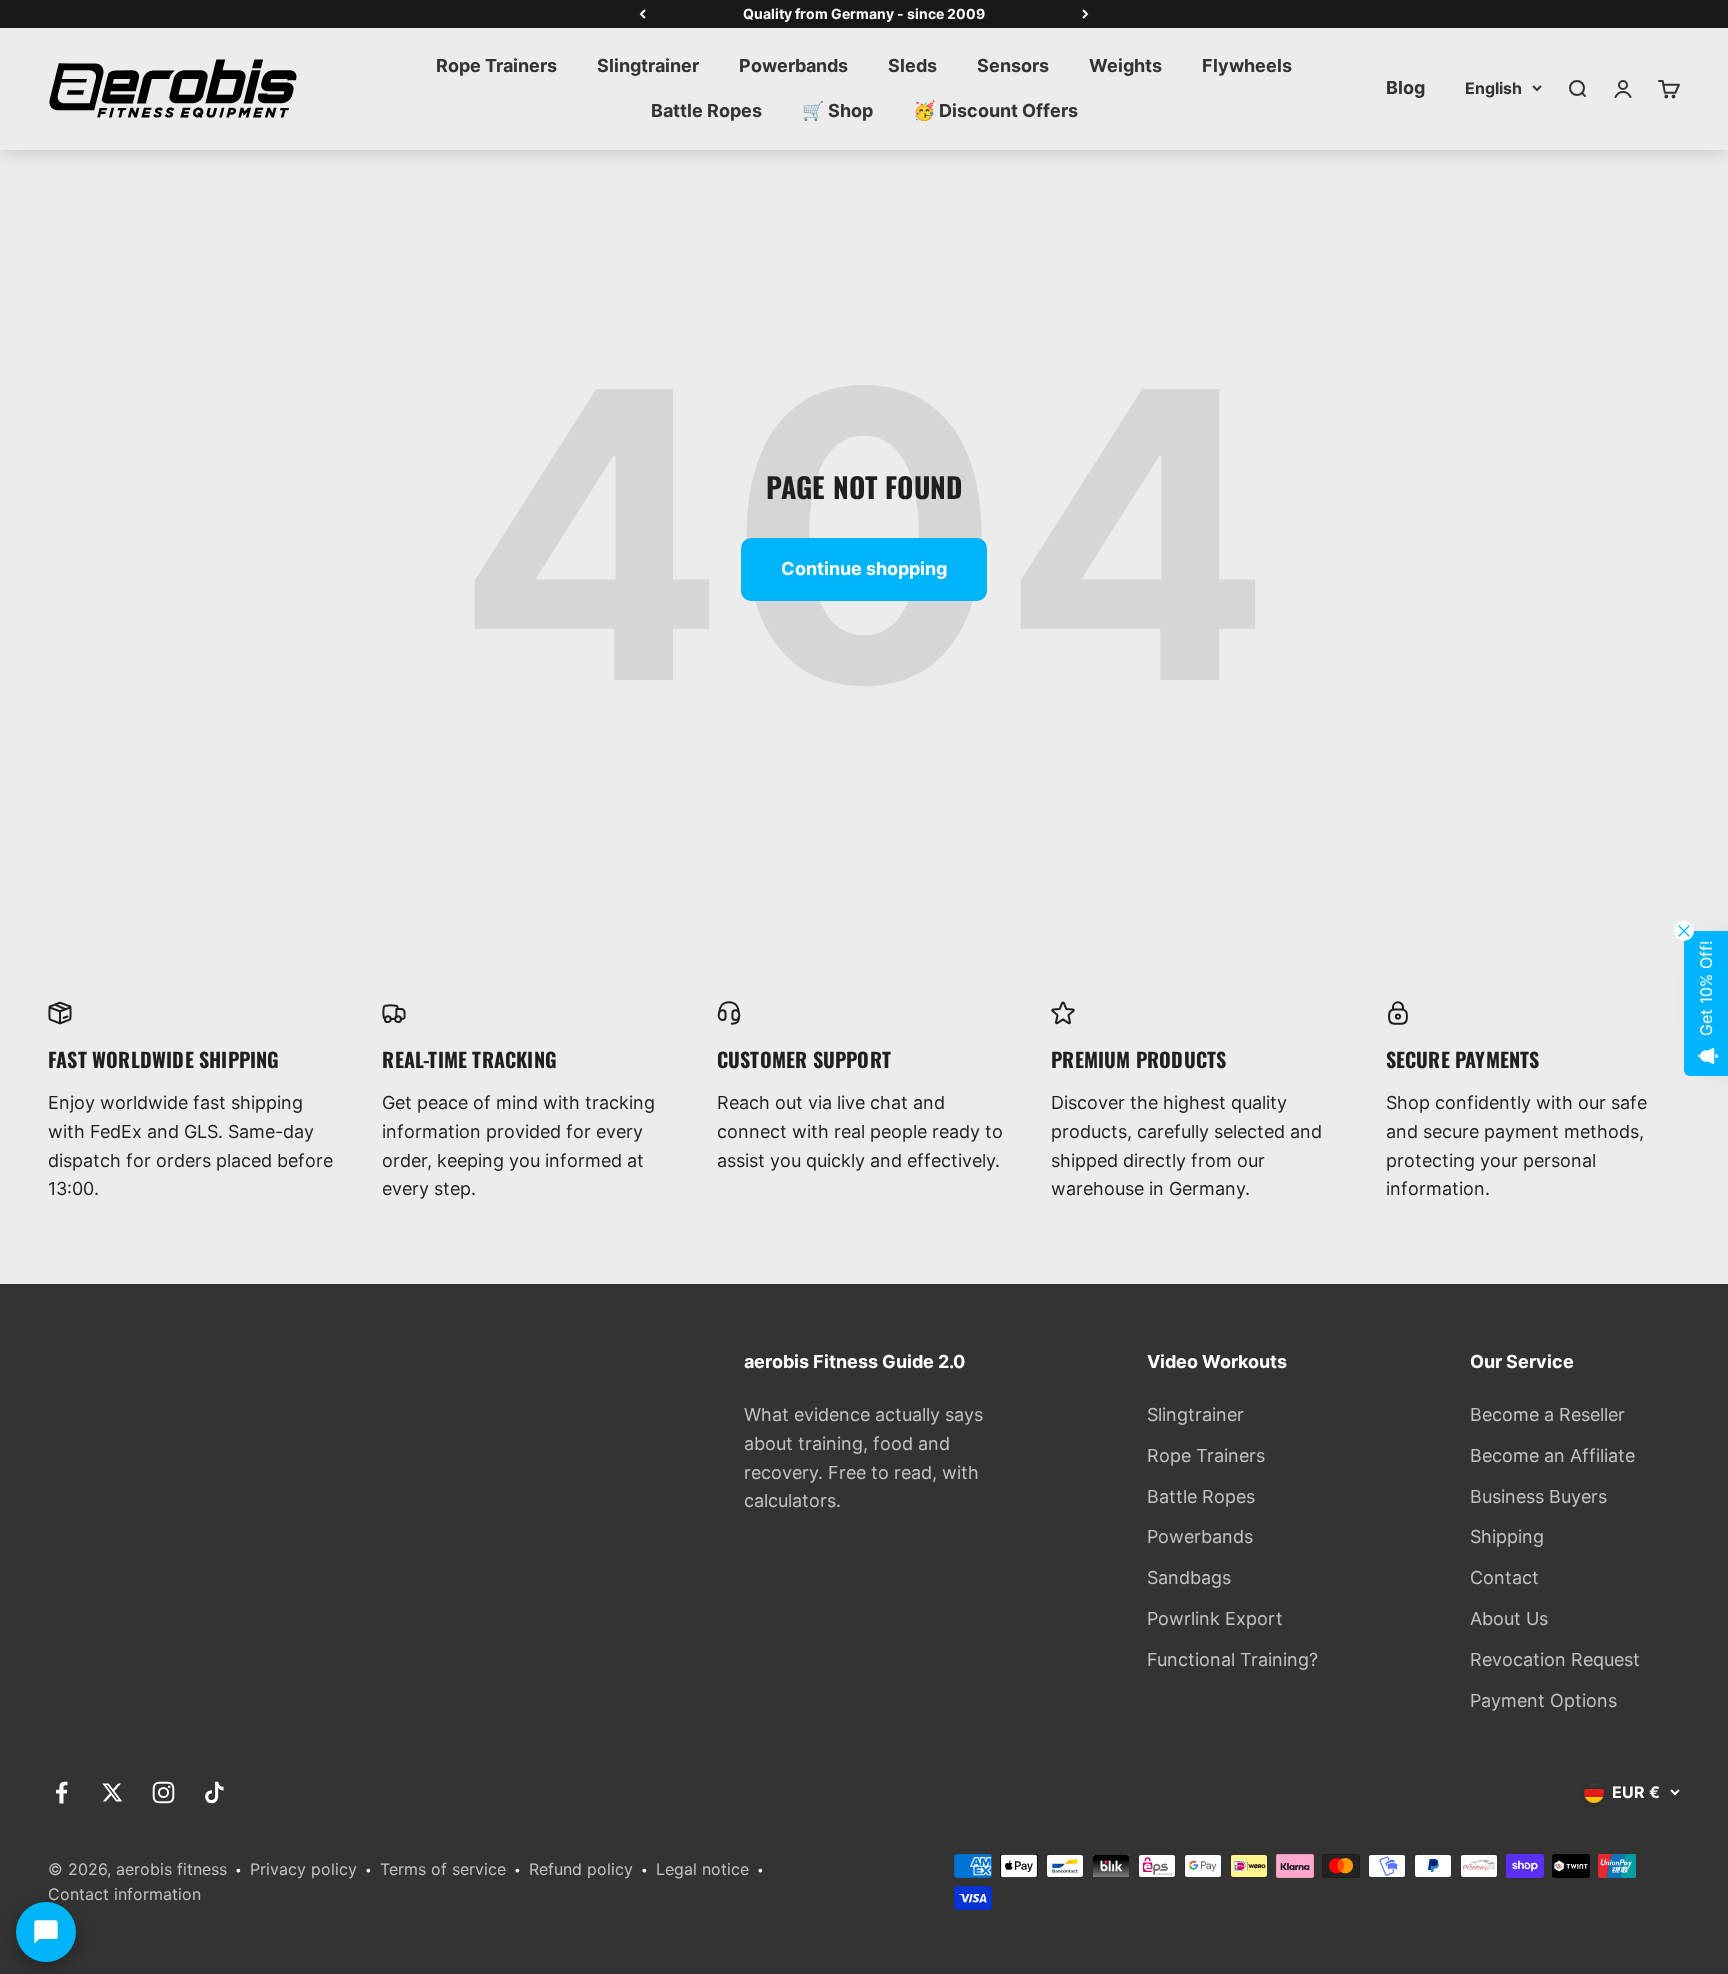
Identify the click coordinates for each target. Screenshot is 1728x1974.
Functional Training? (1232, 1659)
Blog (1405, 87)
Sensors (1013, 65)
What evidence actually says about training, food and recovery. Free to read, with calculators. (863, 1457)
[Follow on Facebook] (61, 1792)
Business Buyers (1538, 1496)
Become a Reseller (1547, 1414)
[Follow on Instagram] (163, 1792)
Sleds (912, 65)
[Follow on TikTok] (214, 1792)
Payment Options (1543, 1700)
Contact (1504, 1577)
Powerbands (793, 65)
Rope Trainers (496, 65)
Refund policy (581, 1869)
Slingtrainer (648, 65)
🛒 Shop (837, 110)
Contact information (124, 1894)
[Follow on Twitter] (112, 1792)
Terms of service (443, 1869)
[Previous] (642, 14)
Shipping (1507, 1536)
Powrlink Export (1215, 1618)
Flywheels (1247, 65)
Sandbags (1189, 1577)
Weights (1125, 65)
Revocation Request (1555, 1659)
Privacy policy (303, 1869)
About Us (1509, 1618)
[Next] (1085, 14)
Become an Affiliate (1552, 1455)
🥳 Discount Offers (995, 110)
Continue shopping (864, 568)
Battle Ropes (706, 110)
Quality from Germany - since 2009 (864, 13)
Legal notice (702, 1869)
